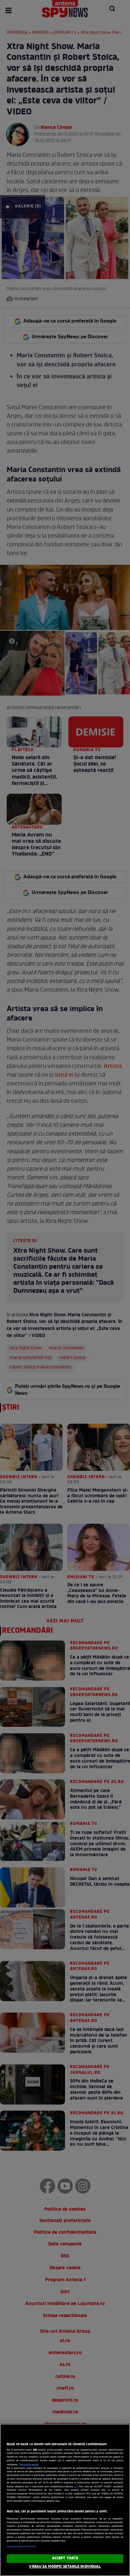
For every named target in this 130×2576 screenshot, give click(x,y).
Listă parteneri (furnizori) (21, 2547)
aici (76, 2487)
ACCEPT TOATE (65, 2558)
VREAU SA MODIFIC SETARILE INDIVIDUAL (65, 2567)
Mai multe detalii (29, 2465)
